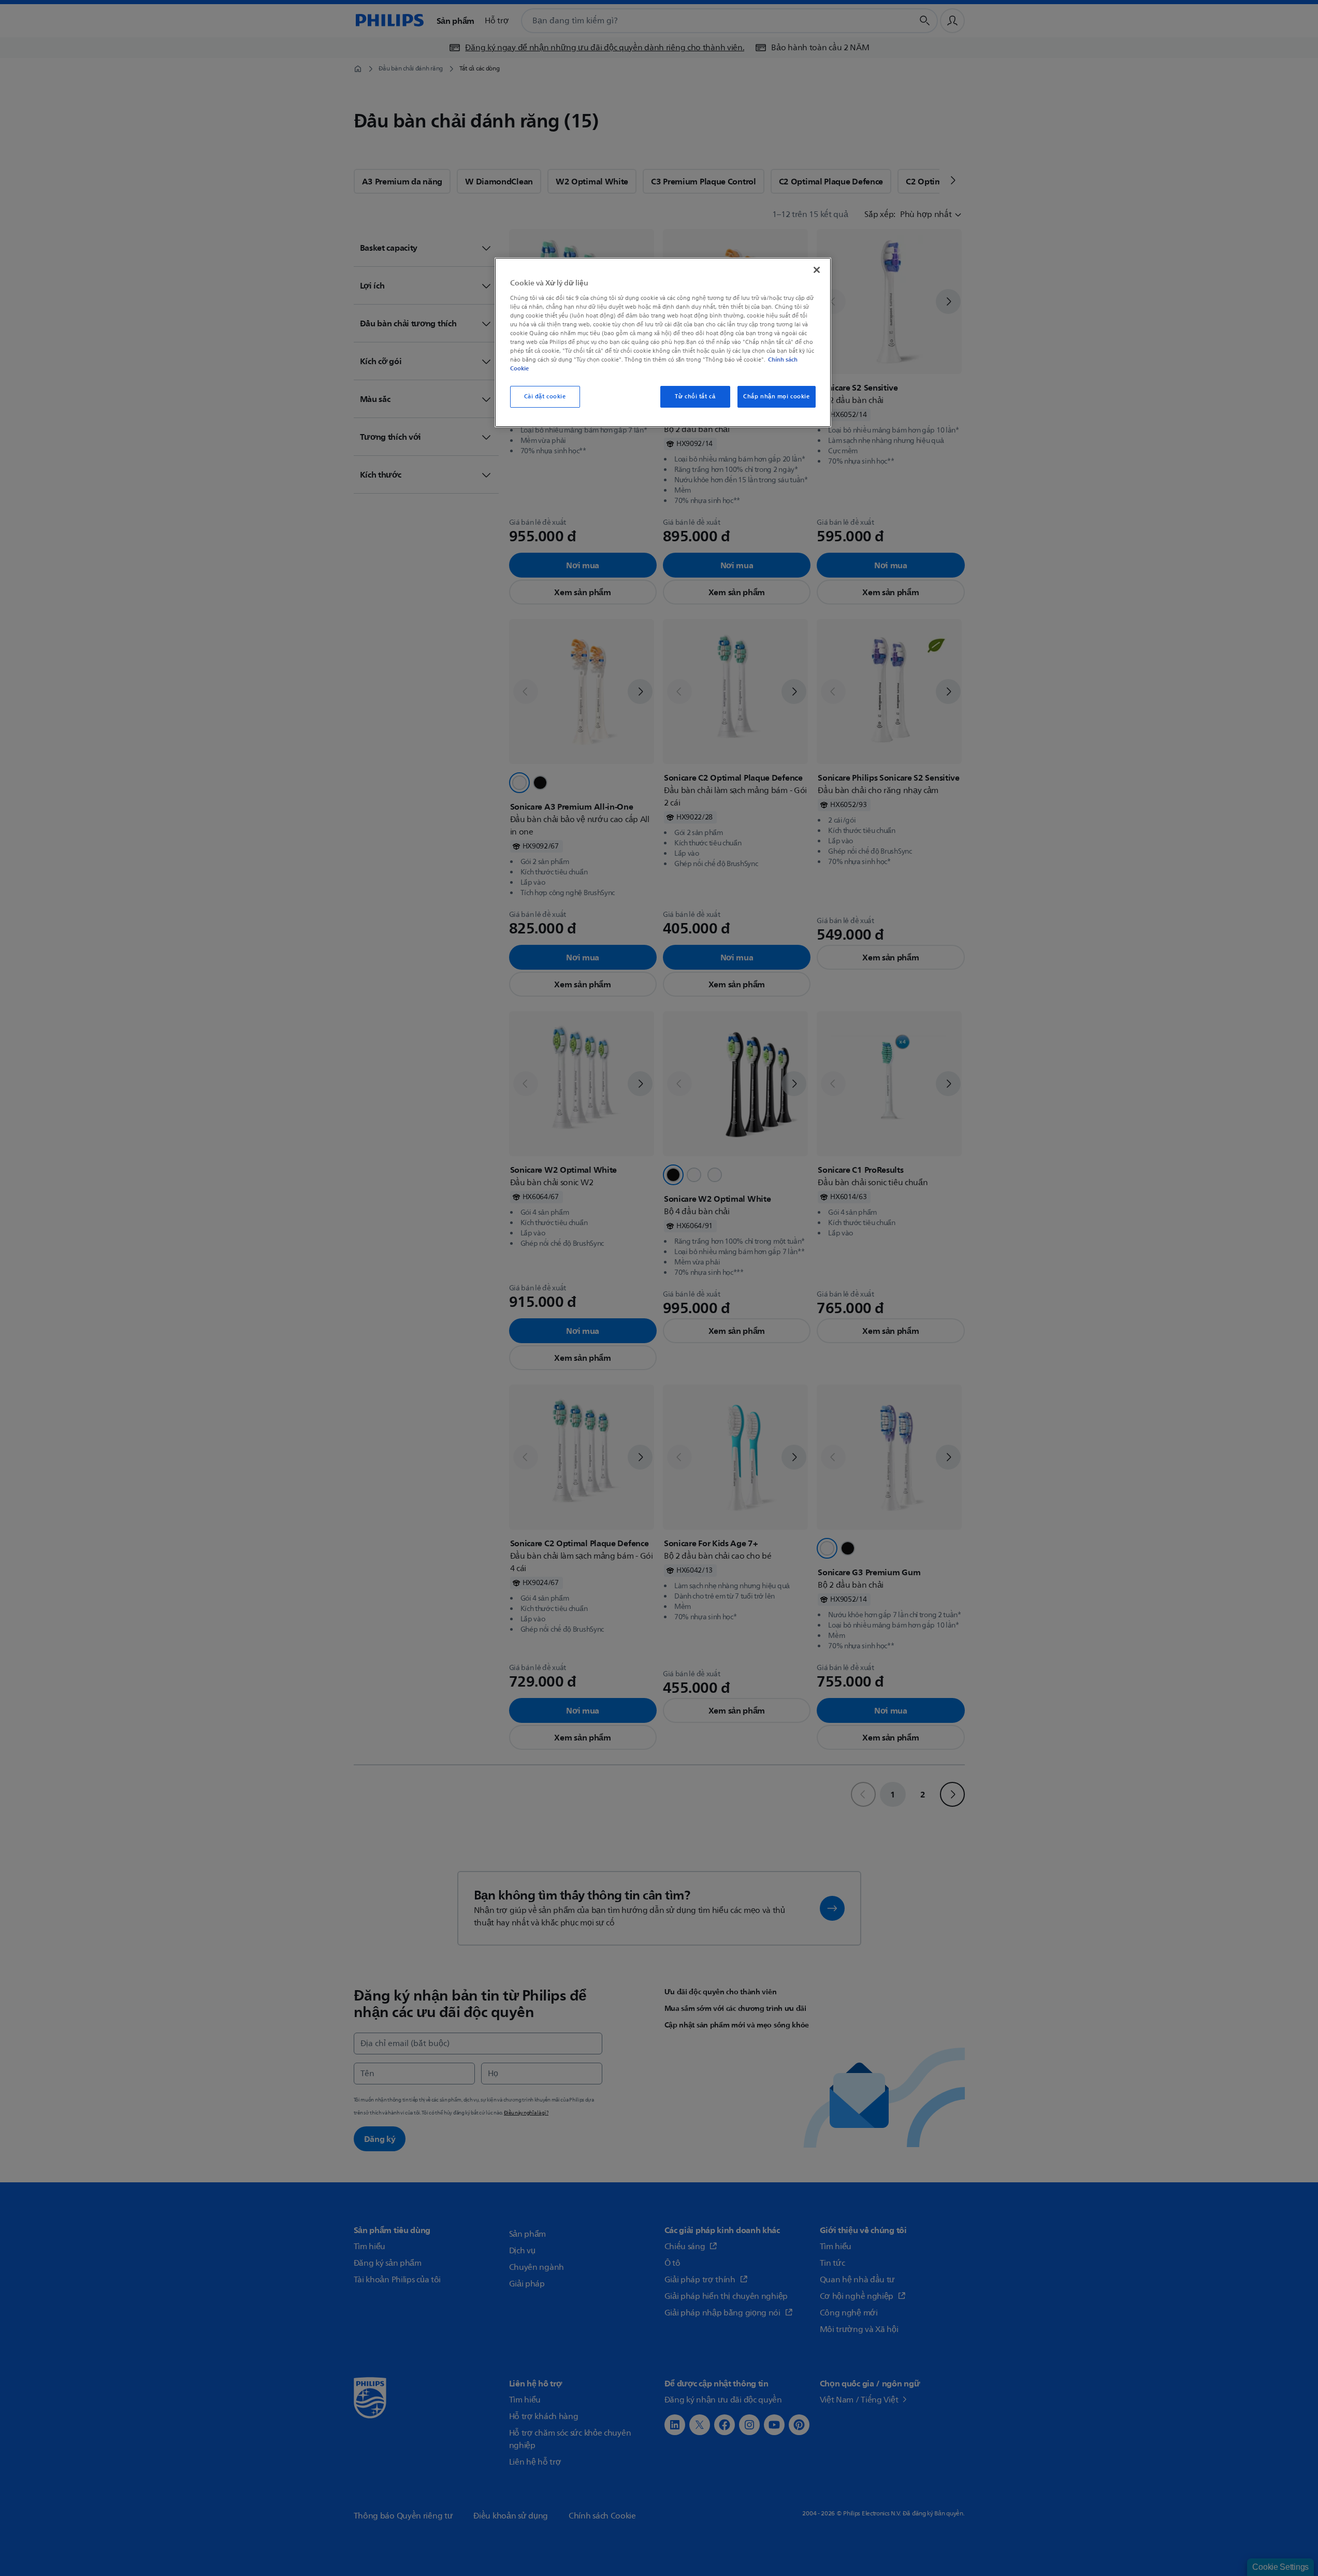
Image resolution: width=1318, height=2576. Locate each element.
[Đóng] (817, 270)
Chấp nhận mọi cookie (776, 397)
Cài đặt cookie (545, 397)
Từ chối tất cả (695, 397)
